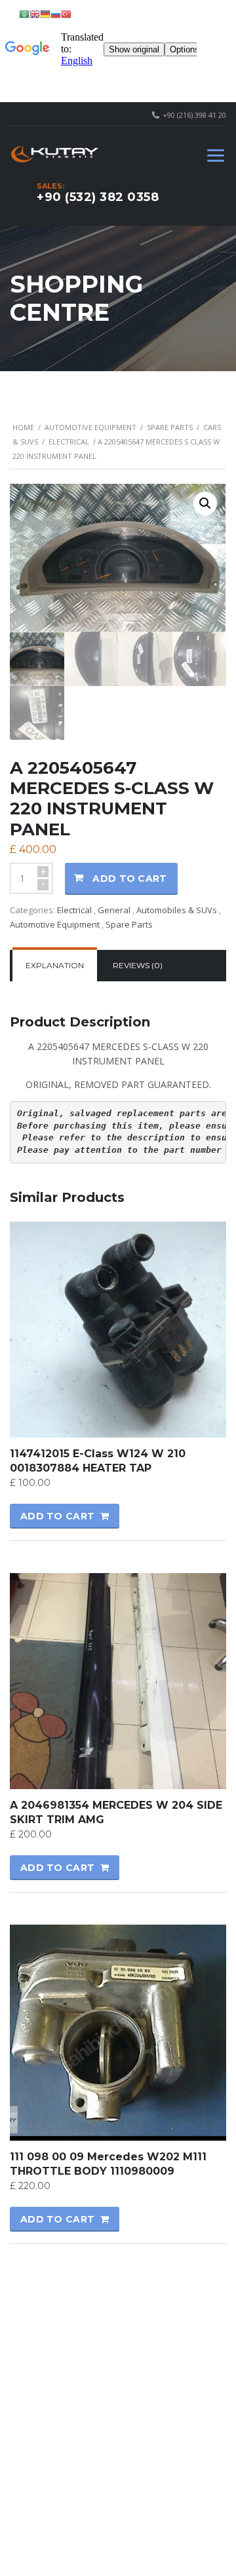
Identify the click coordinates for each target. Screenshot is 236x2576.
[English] (35, 13)
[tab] (55, 966)
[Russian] (56, 13)
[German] (45, 13)
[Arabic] (24, 13)
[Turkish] (66, 13)
